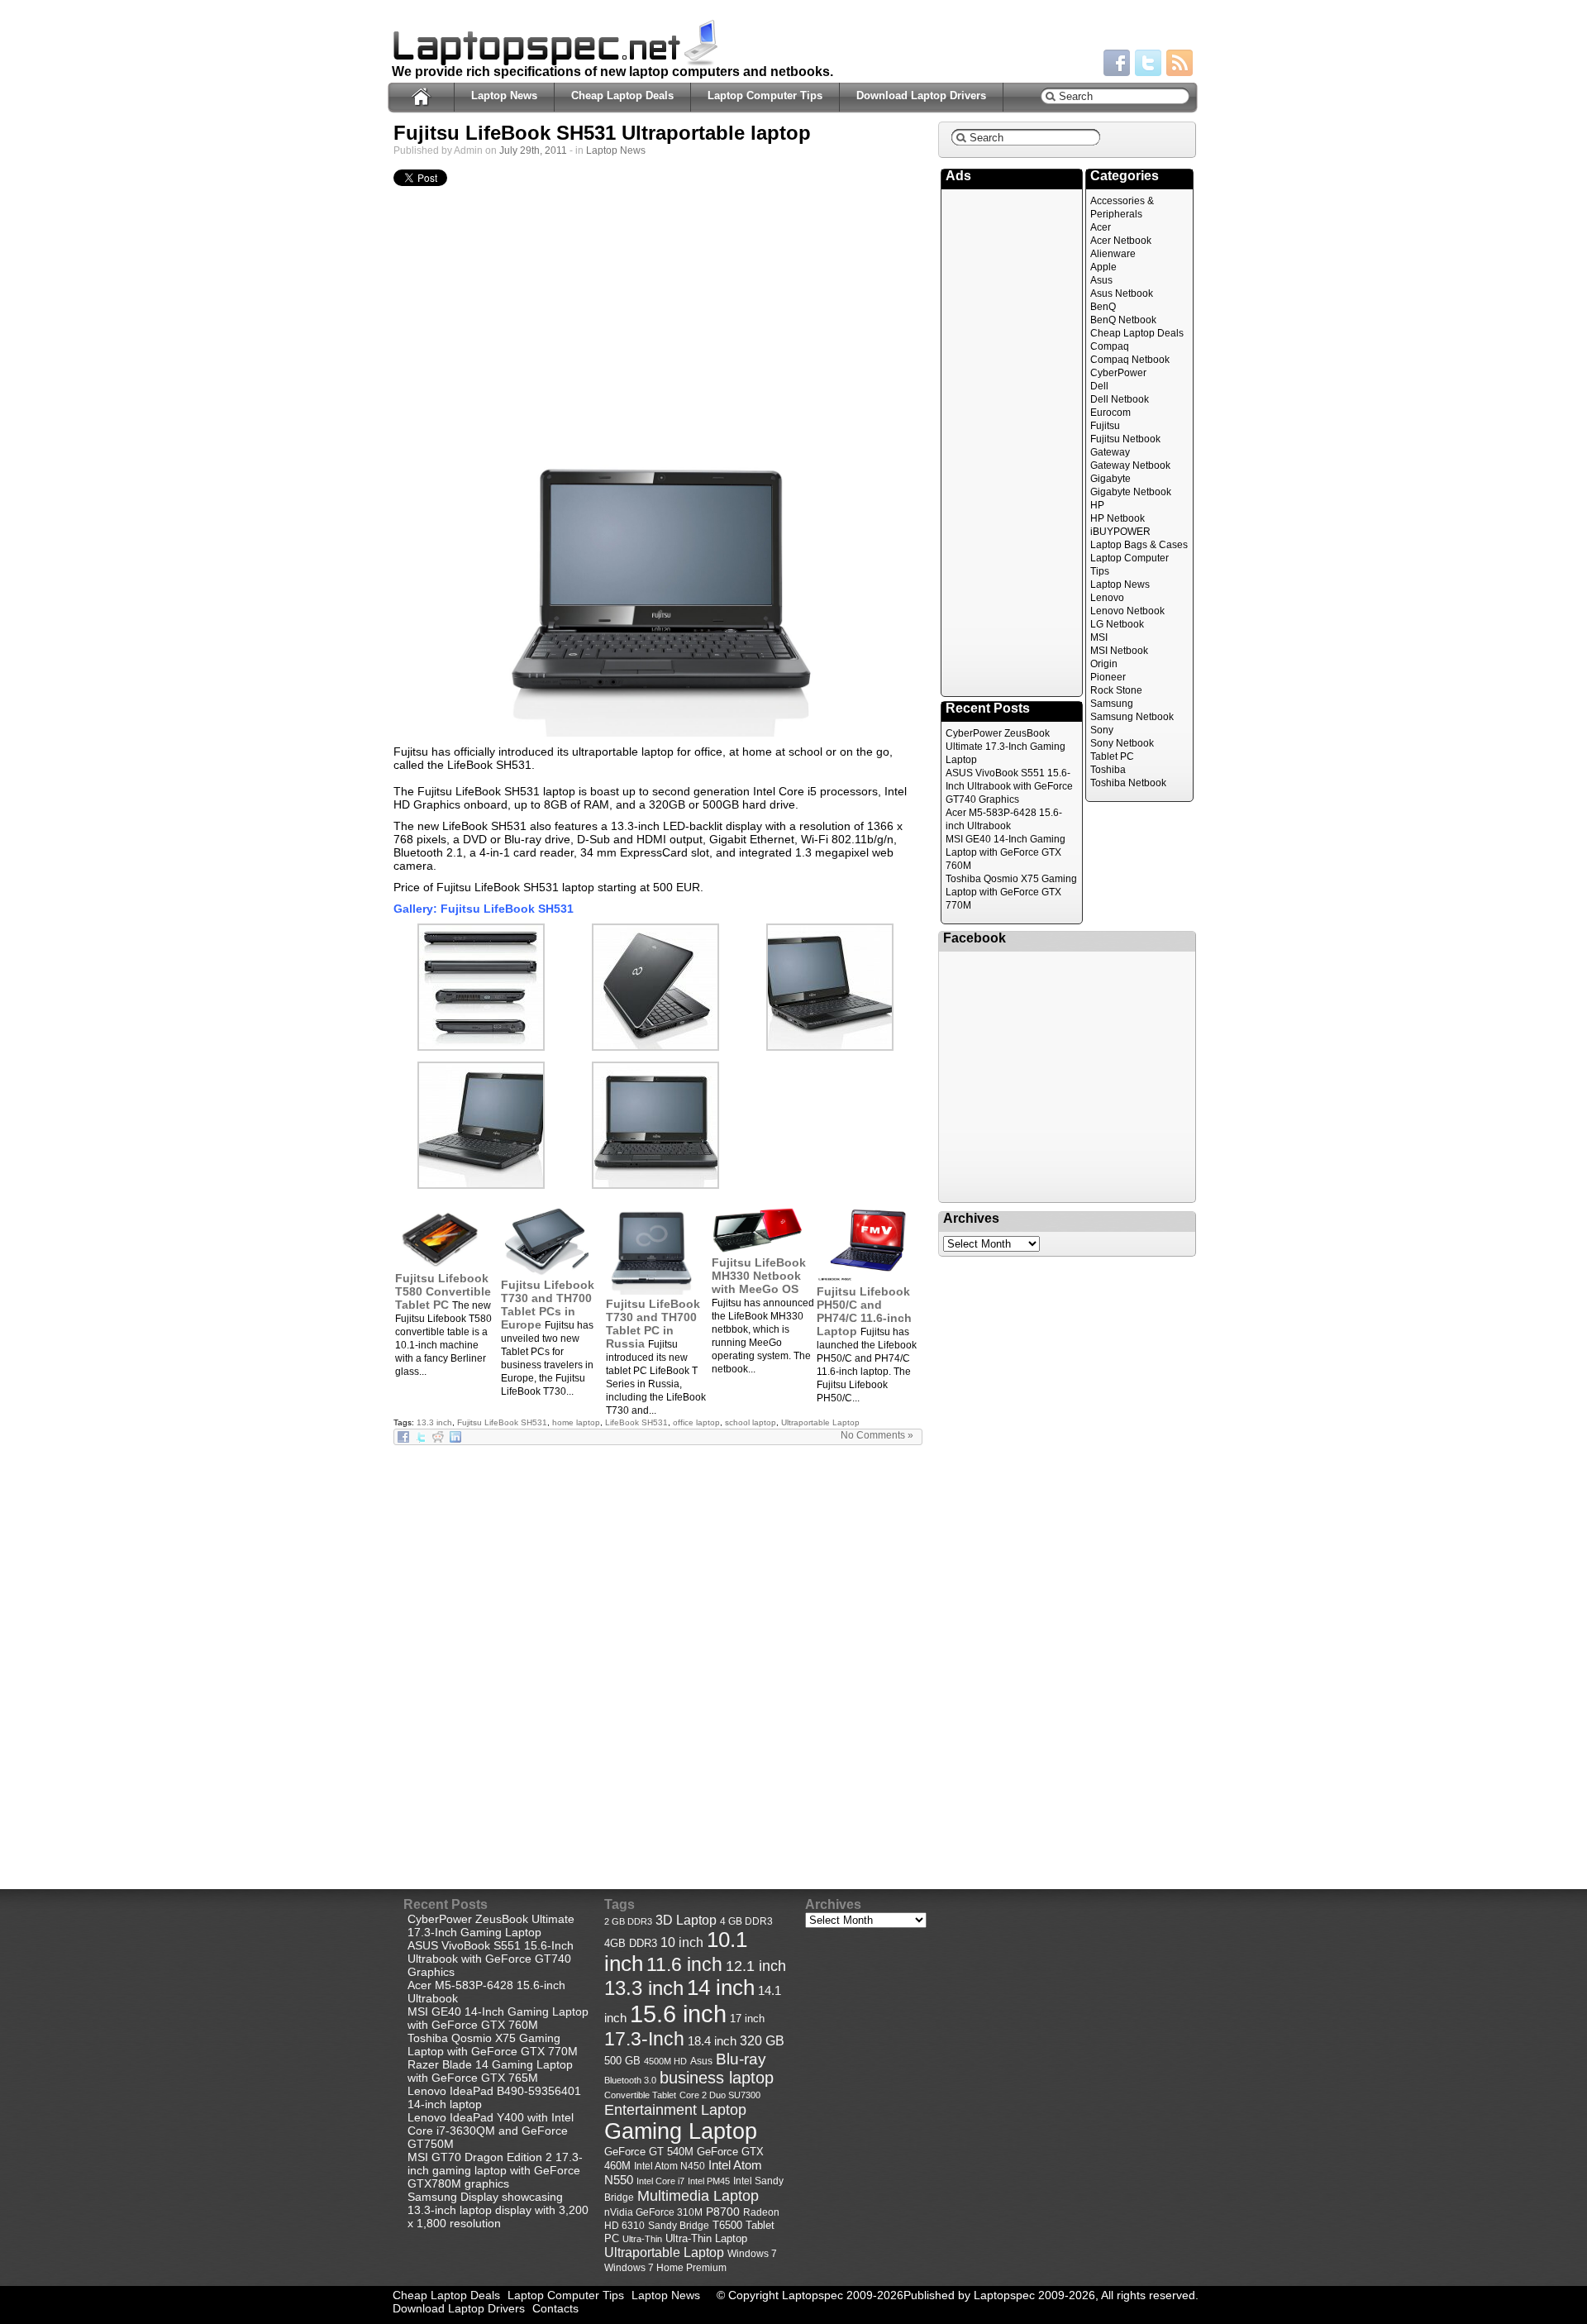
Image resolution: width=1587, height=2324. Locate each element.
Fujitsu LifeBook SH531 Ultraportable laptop (602, 133)
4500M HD (665, 2061)
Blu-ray (741, 2059)
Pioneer (1108, 677)
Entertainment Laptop (675, 2109)
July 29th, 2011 (533, 150)
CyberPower (1118, 373)
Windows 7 (752, 2254)
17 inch (747, 2019)
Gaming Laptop (681, 2131)
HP (1097, 505)
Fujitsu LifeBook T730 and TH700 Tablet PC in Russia (653, 1324)
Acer (1101, 227)
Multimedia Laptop (698, 2196)
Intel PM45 (709, 2181)
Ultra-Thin (642, 2239)
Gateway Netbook (1130, 465)
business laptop (717, 2078)
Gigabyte (1110, 479)
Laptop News (504, 95)
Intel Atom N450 (670, 2166)
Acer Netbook (1121, 241)
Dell (1099, 386)
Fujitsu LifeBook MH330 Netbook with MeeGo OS (759, 1276)
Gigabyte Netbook (1131, 492)
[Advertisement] (658, 317)
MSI (1099, 637)
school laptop (751, 1422)
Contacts (555, 2308)
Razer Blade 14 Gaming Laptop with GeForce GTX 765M (490, 2071)
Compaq (1110, 346)
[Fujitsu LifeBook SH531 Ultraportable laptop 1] (658, 588)
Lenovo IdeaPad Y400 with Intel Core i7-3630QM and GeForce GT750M (491, 2131)
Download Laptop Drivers (921, 95)
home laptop (576, 1422)
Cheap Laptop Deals (622, 95)
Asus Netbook (1122, 293)
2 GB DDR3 (628, 1921)
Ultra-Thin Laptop (706, 2238)
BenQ (1103, 307)
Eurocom (1110, 413)
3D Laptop (686, 1920)
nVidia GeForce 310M (653, 2212)
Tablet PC (1112, 756)
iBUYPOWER (1120, 532)
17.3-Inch (644, 2039)
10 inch (682, 1942)
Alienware (1113, 254)
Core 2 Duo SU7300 (720, 2095)
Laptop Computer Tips (765, 95)
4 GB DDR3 (746, 1921)
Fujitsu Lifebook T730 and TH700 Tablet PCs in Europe (548, 1305)
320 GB (762, 2041)
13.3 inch (434, 1422)
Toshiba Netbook (1128, 783)
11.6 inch (684, 1964)
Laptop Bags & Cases (1139, 545)
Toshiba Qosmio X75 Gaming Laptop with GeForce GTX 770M (1011, 892)
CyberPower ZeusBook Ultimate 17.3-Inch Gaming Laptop (1006, 747)
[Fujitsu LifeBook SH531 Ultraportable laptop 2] (481, 1185)
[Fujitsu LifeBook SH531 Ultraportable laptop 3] (830, 1047)
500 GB (622, 2061)
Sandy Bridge (679, 2225)
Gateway (1110, 452)
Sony (1102, 730)
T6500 (727, 2226)
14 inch (721, 1988)
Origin (1104, 664)
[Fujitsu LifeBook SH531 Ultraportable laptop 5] (481, 1047)
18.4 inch (712, 2041)
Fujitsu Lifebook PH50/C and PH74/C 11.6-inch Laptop (864, 1311)
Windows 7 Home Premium (665, 2267)
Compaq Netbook (1130, 360)
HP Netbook (1118, 518)
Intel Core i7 (660, 2181)
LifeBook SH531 (636, 1422)
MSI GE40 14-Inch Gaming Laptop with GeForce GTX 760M (1006, 852)
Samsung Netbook (1132, 717)
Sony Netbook (1122, 743)
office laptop (696, 1422)
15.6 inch (678, 2014)
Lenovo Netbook (1127, 611)
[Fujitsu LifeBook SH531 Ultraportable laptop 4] (655, 1047)
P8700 (723, 2212)
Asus (1101, 280)
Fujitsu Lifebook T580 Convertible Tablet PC (443, 1291)
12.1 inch (756, 1966)
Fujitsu (1105, 426)
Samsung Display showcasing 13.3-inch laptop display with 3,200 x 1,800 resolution (498, 2210)
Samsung (1112, 704)
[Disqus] (658, 1653)
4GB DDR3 (631, 1944)
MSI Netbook (1119, 651)
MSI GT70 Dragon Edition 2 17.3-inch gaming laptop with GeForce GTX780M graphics (495, 2170)
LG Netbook (1117, 624)
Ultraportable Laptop (820, 1422)
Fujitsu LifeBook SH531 (502, 1422)
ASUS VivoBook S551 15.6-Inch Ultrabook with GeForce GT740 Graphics (1009, 786)
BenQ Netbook (1123, 320)
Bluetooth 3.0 (630, 2080)
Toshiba (1108, 770)
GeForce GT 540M (649, 2152)
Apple (1103, 267)
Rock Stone (1116, 690)
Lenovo (1107, 598)
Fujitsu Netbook (1125, 439)
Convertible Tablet (640, 2095)
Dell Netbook (1120, 399)
